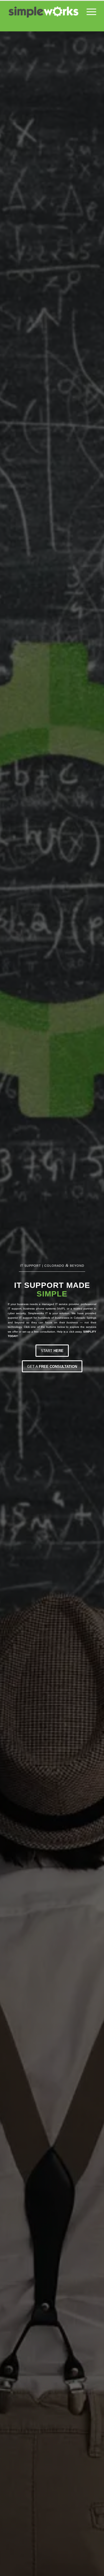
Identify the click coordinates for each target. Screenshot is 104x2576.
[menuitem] (89, 12)
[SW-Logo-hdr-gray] (43, 12)
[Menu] (89, 12)
